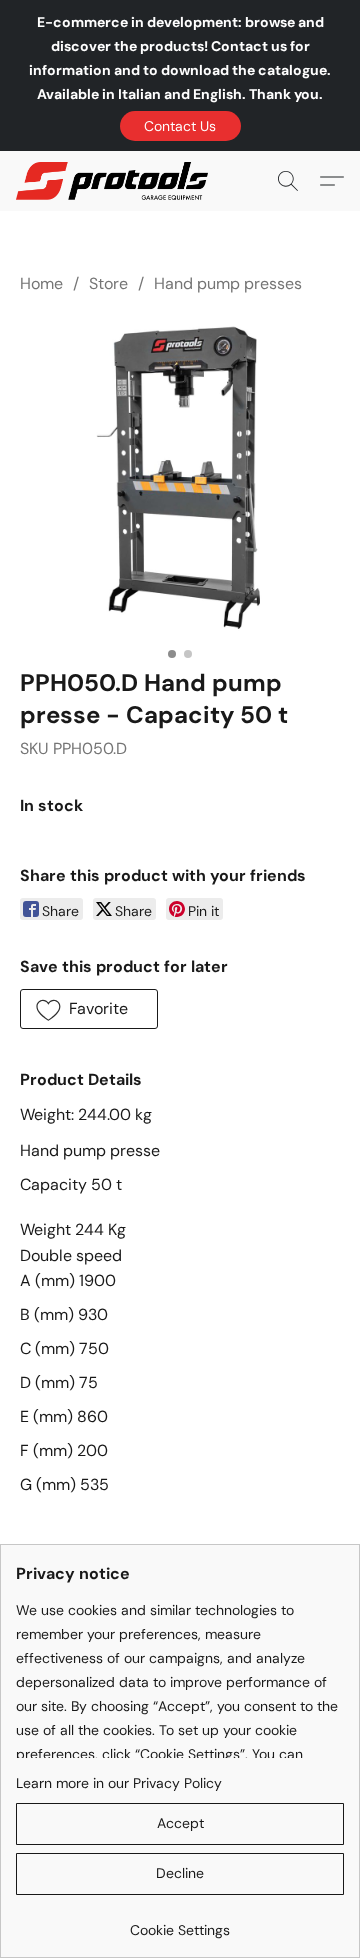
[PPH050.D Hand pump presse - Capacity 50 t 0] (180, 477)
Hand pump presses (228, 283)
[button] (180, 126)
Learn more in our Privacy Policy (119, 1783)
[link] (180, 1922)
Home (41, 283)
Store (108, 283)
